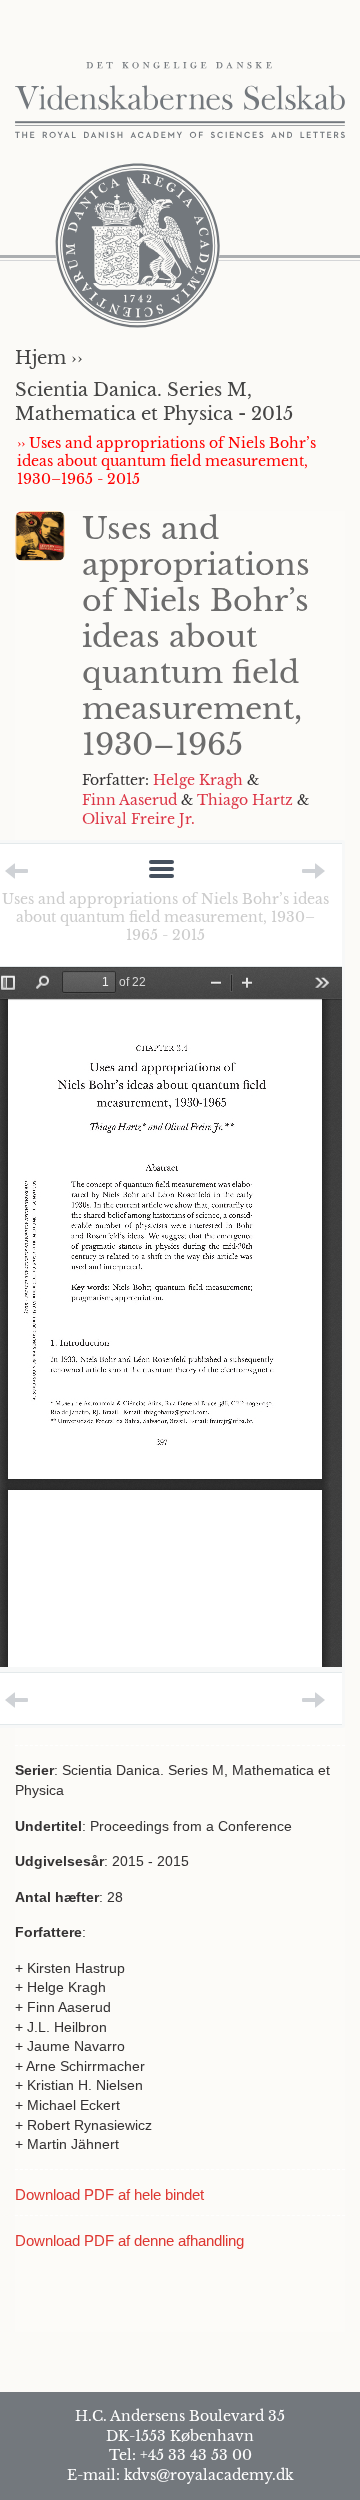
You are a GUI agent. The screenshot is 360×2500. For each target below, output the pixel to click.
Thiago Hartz (245, 800)
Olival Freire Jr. (138, 819)
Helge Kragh (198, 780)
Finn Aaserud (129, 800)
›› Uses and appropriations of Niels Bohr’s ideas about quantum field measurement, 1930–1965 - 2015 (166, 461)
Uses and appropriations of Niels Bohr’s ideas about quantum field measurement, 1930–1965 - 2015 (165, 917)
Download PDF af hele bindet (109, 2194)
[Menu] (161, 870)
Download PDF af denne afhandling (129, 2240)
